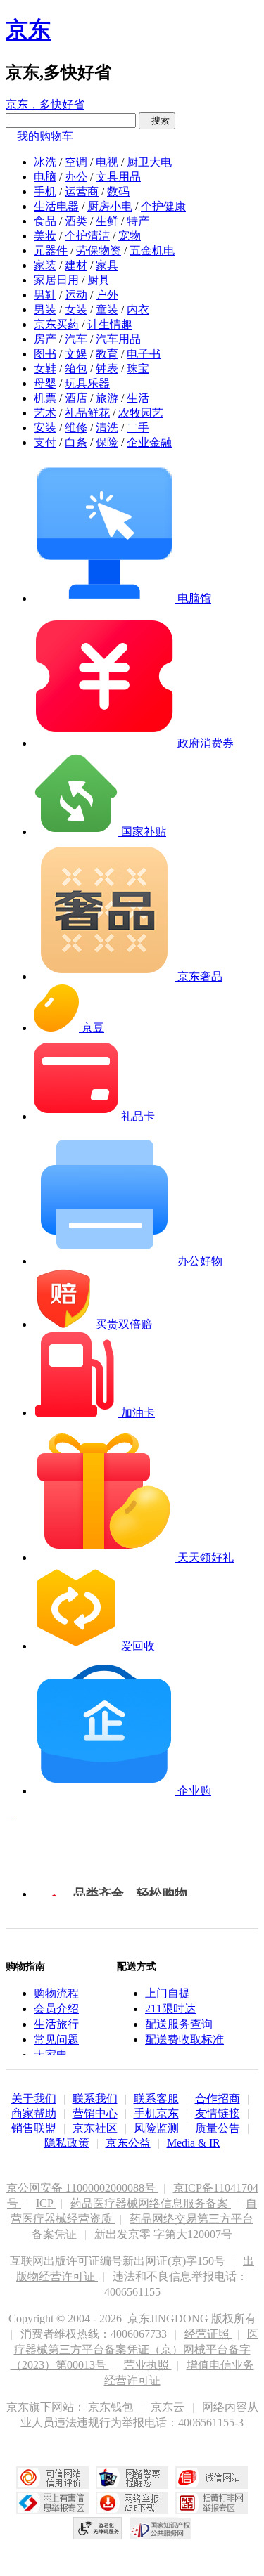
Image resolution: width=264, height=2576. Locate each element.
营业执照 (148, 2365)
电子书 (144, 354)
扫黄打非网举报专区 (212, 2503)
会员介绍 (56, 2009)
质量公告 (218, 2128)
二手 (138, 428)
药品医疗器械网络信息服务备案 (151, 2203)
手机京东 (156, 2113)
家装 (45, 265)
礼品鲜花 (87, 413)
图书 (45, 354)
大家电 (51, 2055)
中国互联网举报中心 (52, 2503)
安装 (45, 428)
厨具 (99, 280)
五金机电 (152, 251)
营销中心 (95, 2113)
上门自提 (168, 1993)
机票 (45, 398)
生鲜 (107, 221)
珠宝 (138, 369)
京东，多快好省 (45, 104)
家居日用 (56, 280)
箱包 (76, 369)
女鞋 (45, 369)
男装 (45, 310)
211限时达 (170, 2009)
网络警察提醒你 (132, 2478)
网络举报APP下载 (132, 2503)
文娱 (76, 354)
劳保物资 (99, 251)
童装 (107, 310)
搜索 (157, 121)
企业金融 (149, 442)
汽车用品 (118, 339)
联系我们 (95, 2099)
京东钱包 (112, 2407)
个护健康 (163, 206)
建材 (76, 265)
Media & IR (194, 2143)
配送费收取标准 (184, 2040)
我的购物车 (45, 136)
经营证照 (208, 2334)
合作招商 (218, 2099)
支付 (45, 442)
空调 (76, 162)
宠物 (130, 236)
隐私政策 (67, 2143)
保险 (107, 442)
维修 (76, 428)
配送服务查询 (179, 2024)
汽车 (76, 339)
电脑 (45, 177)
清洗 (107, 428)
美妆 (45, 236)
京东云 (169, 2407)
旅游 (107, 398)
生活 (138, 398)
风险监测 (156, 2128)
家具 (107, 265)
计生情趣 (110, 324)
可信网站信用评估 (52, 2478)
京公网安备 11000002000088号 (82, 2188)
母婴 (45, 383)
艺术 (45, 413)
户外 (107, 295)
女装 (76, 310)
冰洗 (45, 162)
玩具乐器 (87, 383)
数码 (118, 191)
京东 (28, 30)
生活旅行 (56, 2024)
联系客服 (156, 2099)
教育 (107, 354)
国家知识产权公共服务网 (161, 2528)
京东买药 (56, 324)
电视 (107, 162)
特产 (138, 221)
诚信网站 (212, 2478)
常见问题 (56, 2040)
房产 (45, 339)
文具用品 (118, 177)
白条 (76, 442)
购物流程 (56, 1993)
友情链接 (218, 2113)
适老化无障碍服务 (98, 2528)
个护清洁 (87, 236)
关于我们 (34, 2099)
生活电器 (56, 206)
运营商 (82, 191)
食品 (45, 221)
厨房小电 (110, 206)
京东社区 (95, 2128)
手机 (45, 191)
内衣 (138, 310)
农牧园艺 (141, 413)
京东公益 (128, 2143)
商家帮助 (34, 2113)
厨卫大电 (149, 162)
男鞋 (45, 295)
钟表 (107, 369)
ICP (46, 2203)
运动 (76, 295)
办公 (76, 177)
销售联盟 (34, 2128)
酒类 (76, 221)
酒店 (76, 398)
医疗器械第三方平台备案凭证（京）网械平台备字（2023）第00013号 (135, 2349)
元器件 (51, 251)
